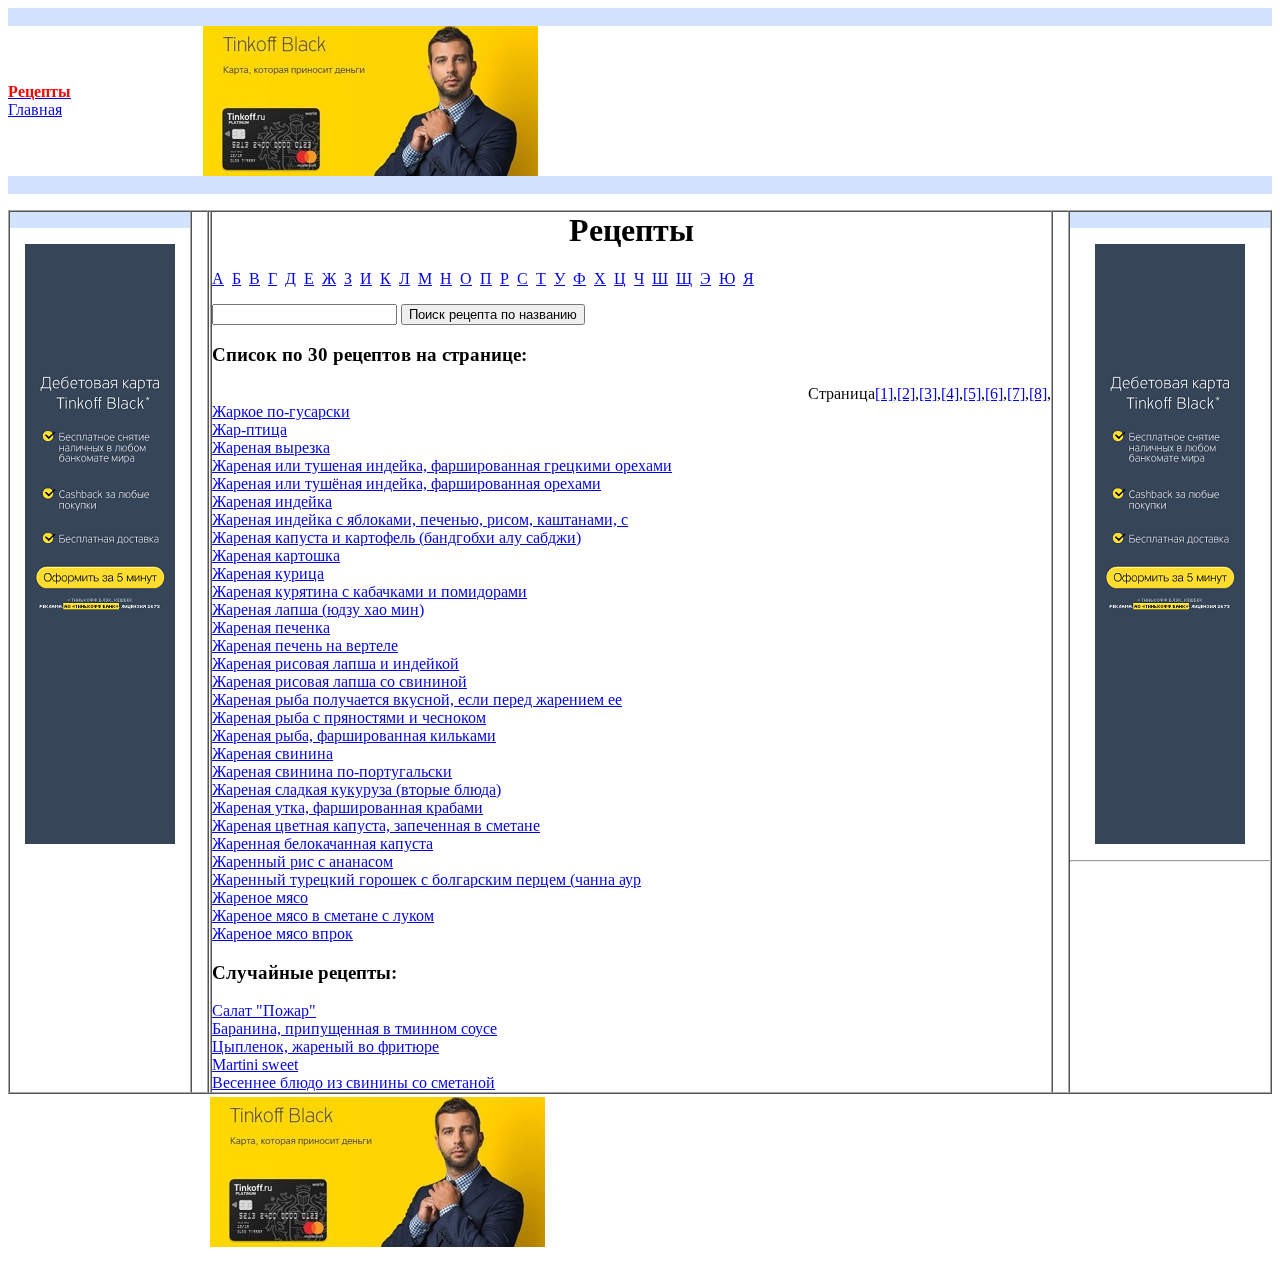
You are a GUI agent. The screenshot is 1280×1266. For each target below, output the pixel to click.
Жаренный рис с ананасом (302, 861)
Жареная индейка (272, 501)
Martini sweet (255, 1064)
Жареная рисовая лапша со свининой (339, 681)
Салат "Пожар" (264, 1010)
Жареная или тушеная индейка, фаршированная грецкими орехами (442, 465)
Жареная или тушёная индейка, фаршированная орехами (406, 483)
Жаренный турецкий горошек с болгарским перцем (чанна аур (426, 879)
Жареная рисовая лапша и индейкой (335, 663)
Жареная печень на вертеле (305, 645)
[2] (906, 393)
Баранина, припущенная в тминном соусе (354, 1028)
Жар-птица (249, 429)
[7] (1016, 393)
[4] (950, 393)
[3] (928, 393)
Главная (39, 100)
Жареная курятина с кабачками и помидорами (369, 591)
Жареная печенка (271, 627)
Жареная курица (268, 573)
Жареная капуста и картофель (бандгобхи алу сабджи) (396, 537)
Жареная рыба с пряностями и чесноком (349, 717)
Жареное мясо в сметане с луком (323, 915)
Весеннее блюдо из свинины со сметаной (353, 1082)
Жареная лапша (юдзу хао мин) (318, 609)
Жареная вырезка (271, 447)
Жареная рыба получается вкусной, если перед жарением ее (417, 699)
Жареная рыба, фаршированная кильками (354, 735)
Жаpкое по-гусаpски (281, 411)
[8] (1038, 393)
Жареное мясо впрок (282, 933)
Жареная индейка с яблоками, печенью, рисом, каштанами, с (420, 519)
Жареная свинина (272, 753)
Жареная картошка (276, 555)
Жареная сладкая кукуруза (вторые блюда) (356, 789)
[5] (972, 393)
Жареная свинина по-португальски (332, 771)
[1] (884, 393)
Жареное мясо (260, 897)
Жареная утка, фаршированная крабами (347, 807)
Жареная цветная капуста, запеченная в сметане (376, 825)
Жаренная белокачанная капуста (322, 843)
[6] (994, 393)
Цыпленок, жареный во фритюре (325, 1046)
